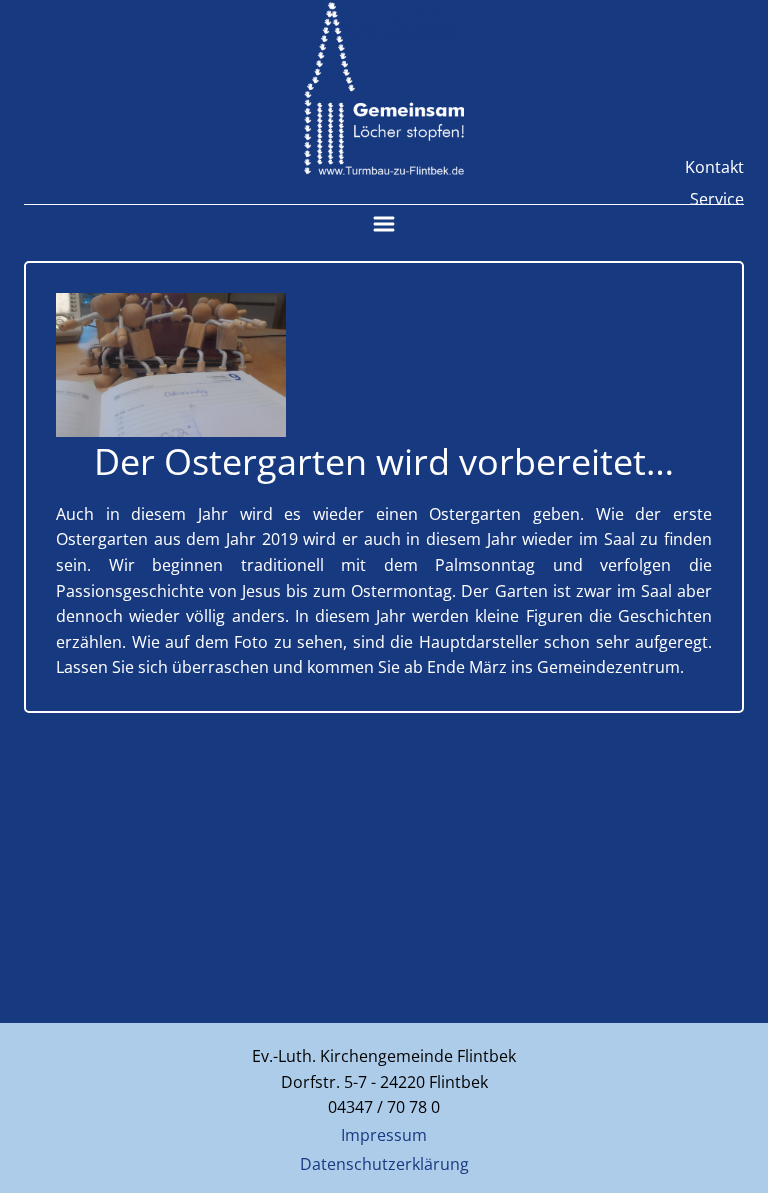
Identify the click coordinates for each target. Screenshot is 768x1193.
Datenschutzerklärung (384, 1164)
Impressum (384, 1135)
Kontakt (714, 167)
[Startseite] (384, 88)
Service (717, 199)
